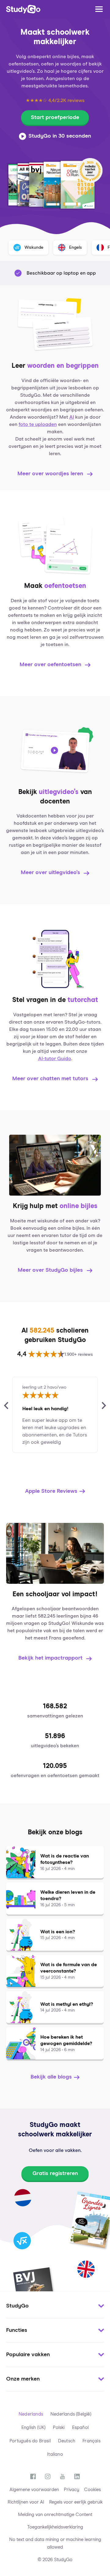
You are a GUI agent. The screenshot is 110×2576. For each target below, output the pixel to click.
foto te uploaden (38, 424)
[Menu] (99, 9)
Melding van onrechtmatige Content (55, 2515)
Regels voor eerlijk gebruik (76, 2502)
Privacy (71, 2490)
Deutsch (67, 2441)
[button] (55, 2306)
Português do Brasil (30, 2441)
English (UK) (33, 2428)
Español (80, 2428)
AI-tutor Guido (55, 1059)
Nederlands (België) (71, 2414)
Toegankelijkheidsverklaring (55, 2527)
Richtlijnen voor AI (26, 2502)
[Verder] (104, 1406)
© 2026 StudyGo (55, 2560)
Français (92, 2441)
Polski (59, 2428)
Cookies (92, 2490)
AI (72, 417)
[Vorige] (6, 1406)
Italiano (55, 2454)
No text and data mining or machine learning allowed (55, 2543)
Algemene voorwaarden (34, 2490)
